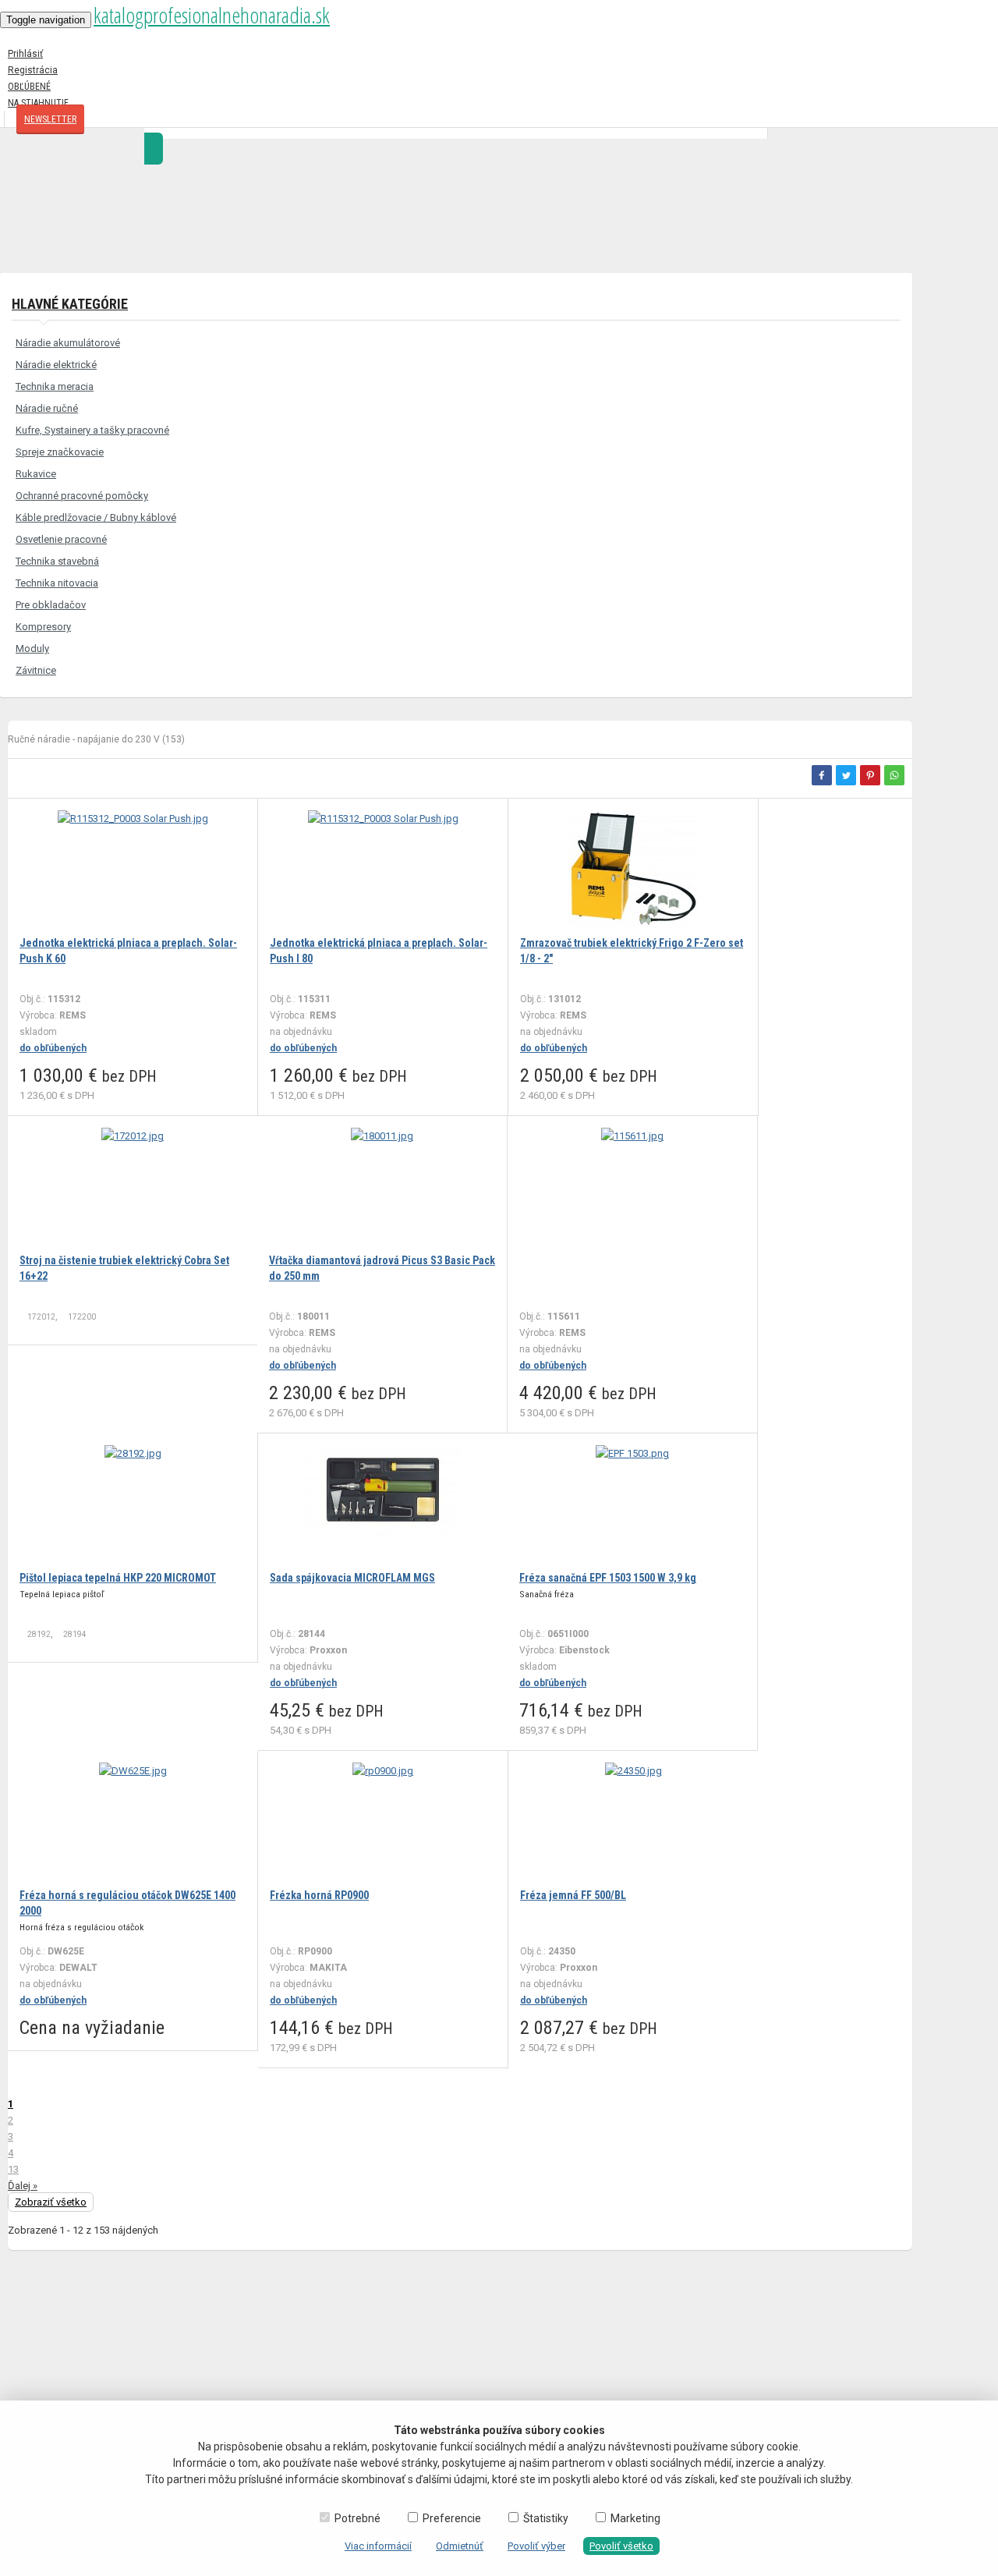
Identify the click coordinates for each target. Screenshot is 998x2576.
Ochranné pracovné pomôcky (82, 496)
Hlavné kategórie (70, 304)
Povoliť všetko (621, 2546)
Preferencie (452, 2518)
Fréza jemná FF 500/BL (573, 1895)
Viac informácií (378, 2546)
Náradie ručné (47, 408)
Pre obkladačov (51, 605)
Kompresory (43, 627)
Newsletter (50, 119)
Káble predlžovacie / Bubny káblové (96, 517)
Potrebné (357, 2518)
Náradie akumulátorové (68, 343)
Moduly (32, 648)
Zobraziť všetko (51, 2202)
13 (13, 2169)
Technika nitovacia (57, 583)
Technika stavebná (57, 561)
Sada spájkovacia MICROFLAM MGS (352, 1578)
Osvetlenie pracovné (61, 539)
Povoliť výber (536, 2546)
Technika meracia (55, 386)
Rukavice (36, 474)
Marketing (635, 2518)
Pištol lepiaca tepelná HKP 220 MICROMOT (118, 1578)
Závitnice (36, 670)
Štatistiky (546, 2518)
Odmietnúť (460, 2546)
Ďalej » (23, 2186)
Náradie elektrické (56, 365)
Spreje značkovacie (60, 452)
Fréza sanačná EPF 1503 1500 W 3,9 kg (608, 1578)
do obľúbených (53, 1048)
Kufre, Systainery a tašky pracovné (92, 430)
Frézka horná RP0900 (319, 1895)
